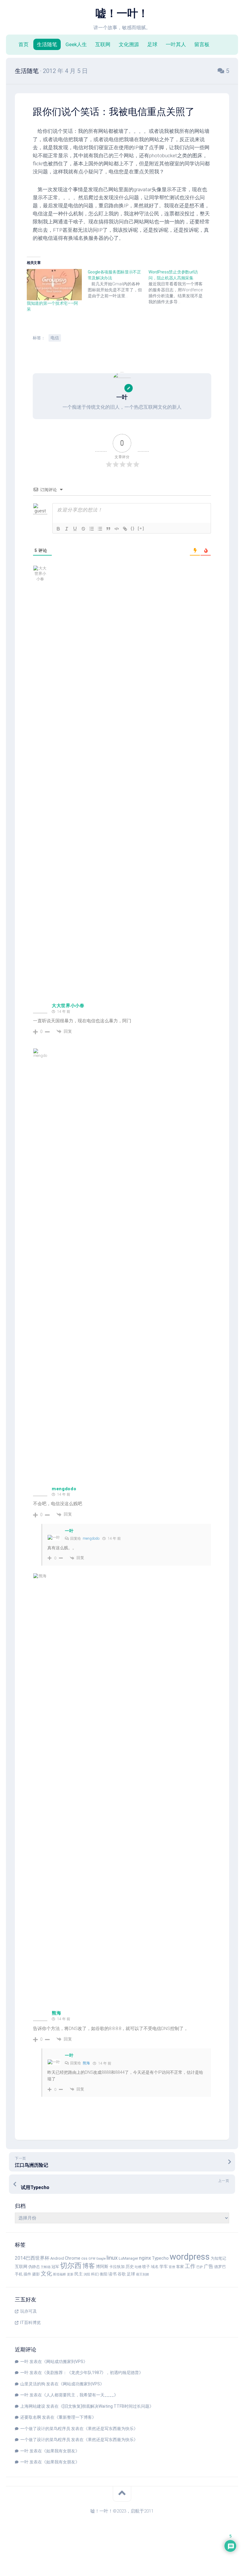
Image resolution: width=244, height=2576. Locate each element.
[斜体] (67, 529)
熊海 (56, 2013)
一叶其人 (176, 44)
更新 (70, 2274)
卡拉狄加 (117, 2267)
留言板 (202, 44)
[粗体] (58, 529)
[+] (141, 528)
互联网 (103, 44)
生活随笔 (47, 44)
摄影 (36, 2274)
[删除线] (83, 529)
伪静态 (34, 2267)
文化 (46, 2274)
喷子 (146, 2267)
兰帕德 (46, 2267)
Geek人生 (76, 44)
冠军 (55, 2267)
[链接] (125, 529)
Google (101, 2259)
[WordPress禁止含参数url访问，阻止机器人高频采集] (179, 287)
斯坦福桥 (60, 2274)
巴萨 (200, 2267)
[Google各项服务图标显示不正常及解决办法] (118, 284)
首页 (24, 44)
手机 (19, 2274)
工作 (190, 2266)
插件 (27, 2274)
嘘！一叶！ (122, 13)
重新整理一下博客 (75, 2417)
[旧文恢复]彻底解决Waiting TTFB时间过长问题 (106, 2406)
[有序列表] (92, 529)
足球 (152, 44)
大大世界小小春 (68, 1006)
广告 (209, 2266)
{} (133, 528)
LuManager (128, 2258)
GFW (92, 2259)
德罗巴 (220, 2267)
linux (112, 2258)
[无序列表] (100, 529)
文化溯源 (129, 44)
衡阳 (104, 2274)
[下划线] (75, 529)
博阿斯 (102, 2267)
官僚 (172, 2267)
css (84, 2258)
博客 (89, 2266)
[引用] (108, 529)
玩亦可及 (29, 2311)
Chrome (73, 2258)
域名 (155, 2267)
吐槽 (138, 2267)
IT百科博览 (30, 2323)
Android (57, 2258)
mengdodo (64, 1489)
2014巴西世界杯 (32, 2258)
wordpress (190, 2257)
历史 (130, 2267)
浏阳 (87, 2274)
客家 (180, 2267)
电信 (55, 338)
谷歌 (122, 2274)
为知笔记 (218, 2258)
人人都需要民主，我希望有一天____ (80, 2395)
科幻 (95, 2274)
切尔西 (71, 2266)
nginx (145, 2258)
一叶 (69, 1531)
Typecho (160, 2258)
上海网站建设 (33, 2406)
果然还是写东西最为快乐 (111, 2429)
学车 (164, 2267)
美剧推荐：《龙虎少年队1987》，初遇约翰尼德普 (93, 2373)
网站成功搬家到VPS (65, 2362)
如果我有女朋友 (61, 2451)
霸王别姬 (143, 2274)
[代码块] (117, 529)
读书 (112, 2274)
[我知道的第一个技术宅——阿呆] (54, 285)
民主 (79, 2274)
